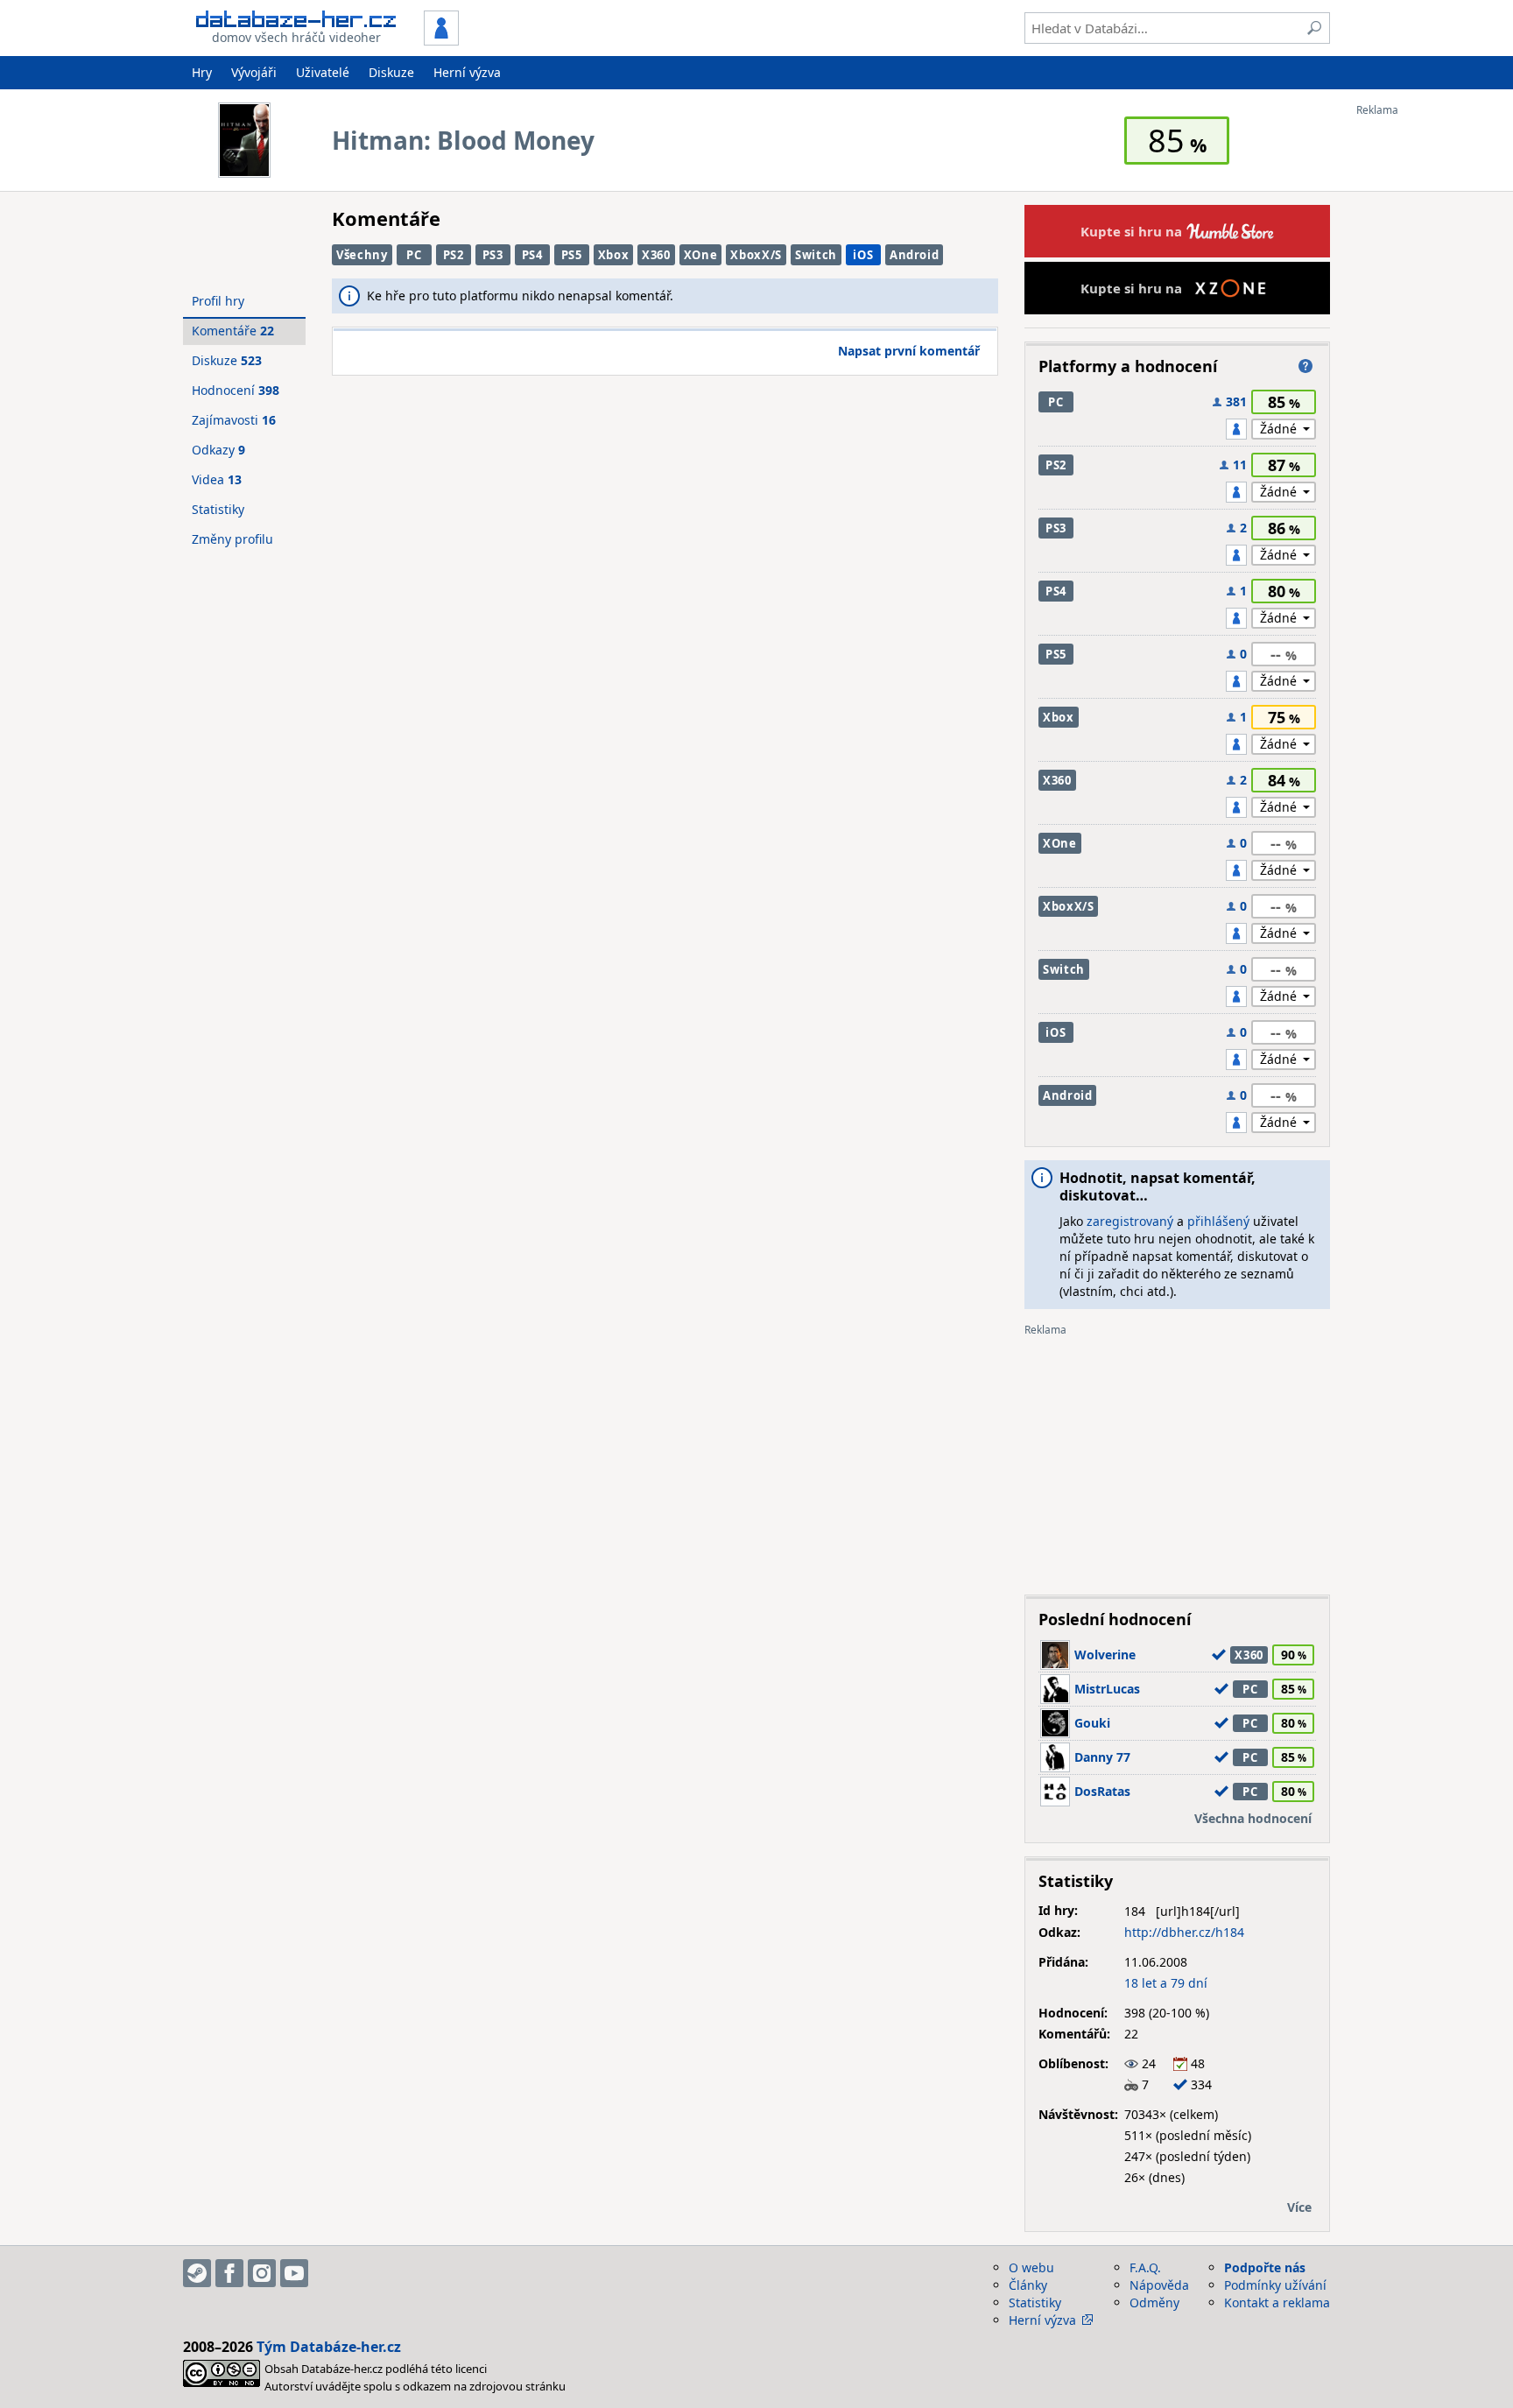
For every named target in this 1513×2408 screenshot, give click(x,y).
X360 (656, 255)
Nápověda (1159, 2285)
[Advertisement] (1426, 379)
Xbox (614, 255)
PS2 (454, 255)
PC (414, 255)
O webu (1031, 2267)
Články (1028, 2285)
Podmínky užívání (1275, 2285)
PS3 (493, 255)
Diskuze (391, 72)
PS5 (572, 255)
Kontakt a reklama (1277, 2302)
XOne (701, 255)
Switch (816, 255)
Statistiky (218, 509)
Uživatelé (323, 72)
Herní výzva (467, 72)
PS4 (532, 255)
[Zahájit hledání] (1314, 28)
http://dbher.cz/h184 (1184, 1932)
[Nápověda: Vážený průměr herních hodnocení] (1305, 366)
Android (915, 255)
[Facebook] (229, 2273)
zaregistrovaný (1130, 1221)
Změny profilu (232, 539)
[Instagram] (262, 2273)
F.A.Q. (1145, 2267)
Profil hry (218, 301)
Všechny (362, 255)
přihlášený (1218, 1221)
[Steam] (197, 2273)
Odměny (1154, 2302)
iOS (863, 255)
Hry (202, 72)
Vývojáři (254, 72)
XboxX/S (756, 255)
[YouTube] (294, 2273)
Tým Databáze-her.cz (329, 2347)
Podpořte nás (1265, 2267)
